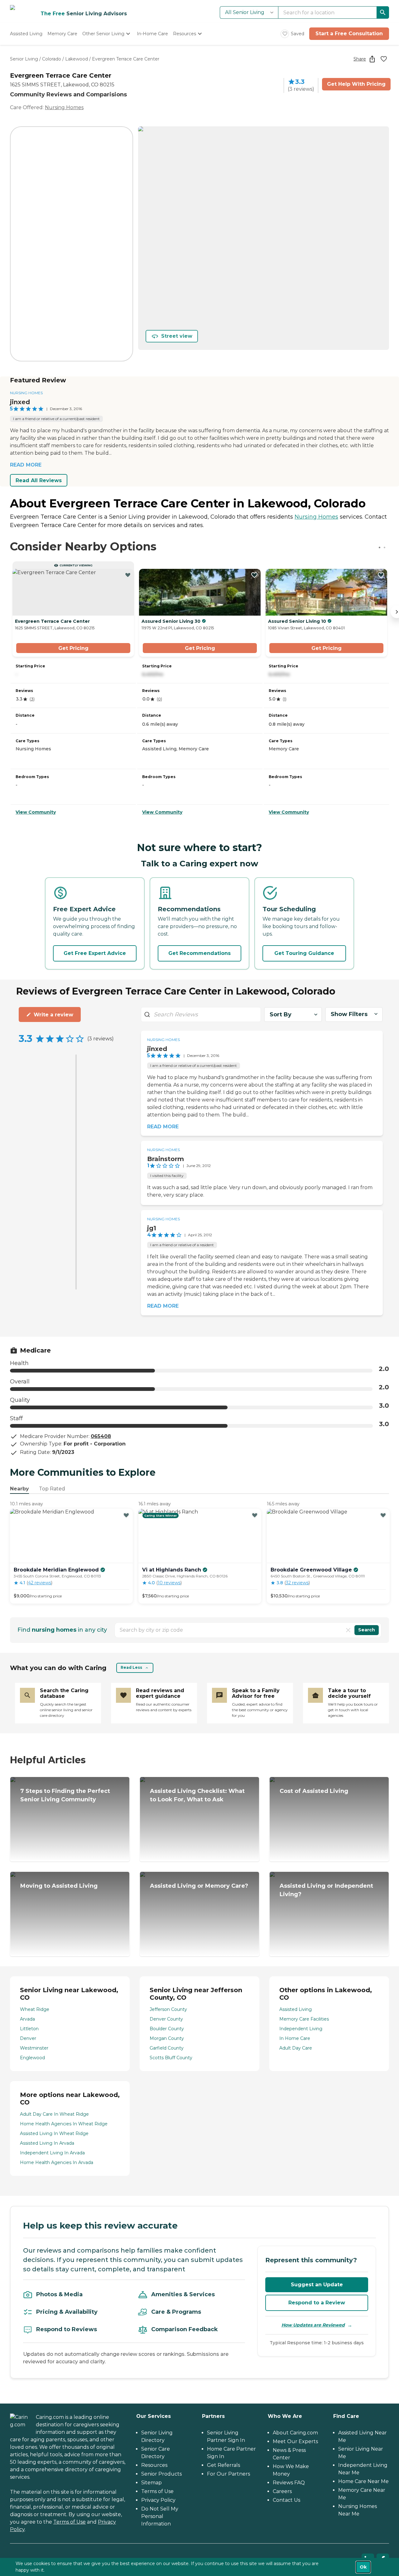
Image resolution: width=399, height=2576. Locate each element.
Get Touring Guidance (304, 953)
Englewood (32, 2058)
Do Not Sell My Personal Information (160, 2516)
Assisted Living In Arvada (47, 2143)
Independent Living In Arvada (52, 2153)
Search (367, 1630)
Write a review (53, 1015)
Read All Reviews (39, 480)
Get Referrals (224, 2465)
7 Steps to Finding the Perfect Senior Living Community (65, 1795)
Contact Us (286, 2500)
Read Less (131, 1667)
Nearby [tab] (19, 1489)
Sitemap (151, 2483)
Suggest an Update (317, 2285)
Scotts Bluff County (171, 2058)
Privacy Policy (158, 2500)
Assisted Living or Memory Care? (199, 1886)
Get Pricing (73, 648)
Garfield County (167, 2048)
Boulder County (167, 2029)
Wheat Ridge (35, 2009)
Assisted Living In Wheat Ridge (54, 2133)
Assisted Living (296, 2009)
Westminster (34, 2048)
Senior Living (24, 59)
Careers (282, 2491)
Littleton (29, 2029)
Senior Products (161, 2474)
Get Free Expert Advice (95, 953)
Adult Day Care (296, 2048)
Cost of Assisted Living (314, 1791)
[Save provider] (384, 59)
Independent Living (301, 2029)
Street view (177, 336)
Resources (154, 2465)
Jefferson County (168, 2009)
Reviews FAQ (289, 2483)
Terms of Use (70, 2522)
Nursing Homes (64, 107)
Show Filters (349, 1014)
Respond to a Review (317, 2303)
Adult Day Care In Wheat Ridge (54, 2114)
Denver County (166, 2019)
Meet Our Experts (295, 2441)
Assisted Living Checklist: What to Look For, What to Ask (197, 1795)
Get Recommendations (199, 953)
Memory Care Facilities (304, 2019)
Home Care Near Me (363, 2481)
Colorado (52, 59)
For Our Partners (228, 2474)
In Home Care (295, 2038)
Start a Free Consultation (349, 34)
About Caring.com (295, 2433)
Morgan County (167, 2038)
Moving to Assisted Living (59, 1886)
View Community (36, 812)
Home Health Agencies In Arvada (57, 2162)
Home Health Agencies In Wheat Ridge (64, 2124)
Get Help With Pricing (356, 84)
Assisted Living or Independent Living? (326, 1890)
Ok (363, 2567)
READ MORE (26, 465)
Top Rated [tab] (52, 1489)
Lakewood (77, 59)
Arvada (27, 2019)
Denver (28, 2038)
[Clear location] (348, 1630)
